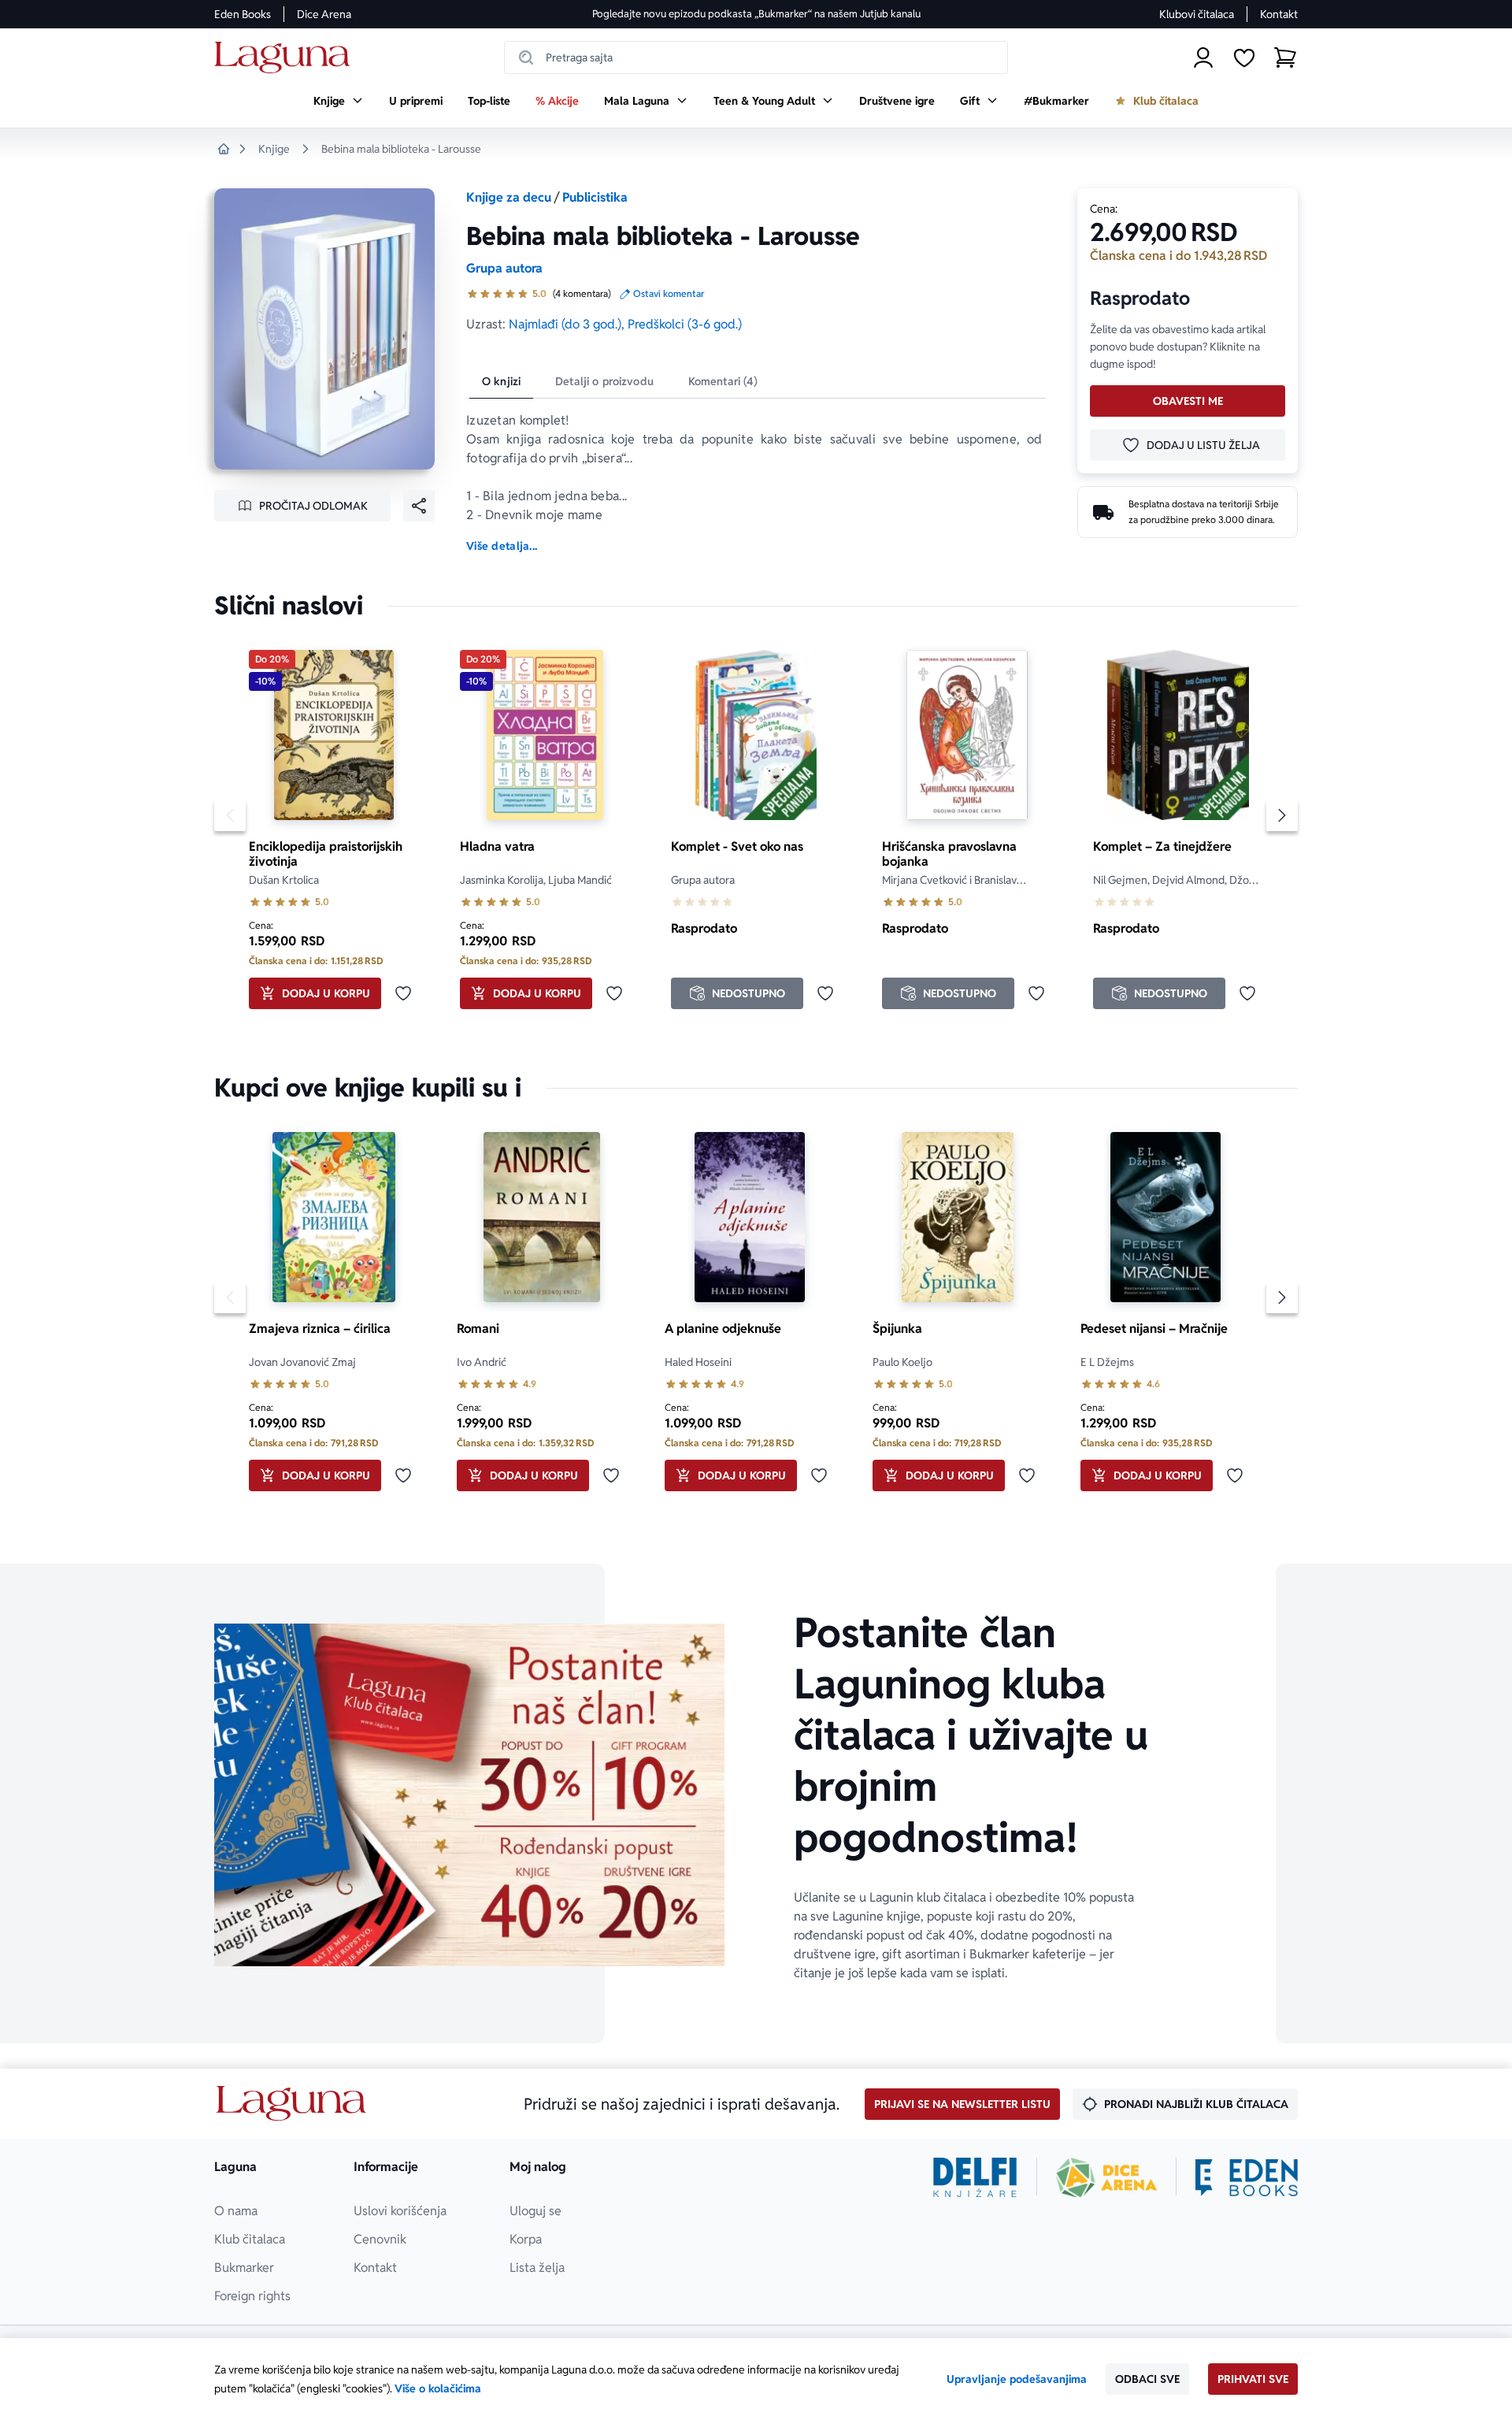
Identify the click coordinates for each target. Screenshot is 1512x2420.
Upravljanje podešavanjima (1017, 2379)
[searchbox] (756, 58)
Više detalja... (502, 546)
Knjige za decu (509, 197)
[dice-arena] (1106, 2177)
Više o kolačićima (438, 2388)
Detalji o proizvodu (604, 381)
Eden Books (243, 14)
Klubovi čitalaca (1197, 14)
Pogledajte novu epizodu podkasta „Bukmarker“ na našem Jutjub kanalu (756, 14)
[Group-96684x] (1247, 2177)
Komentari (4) (723, 381)
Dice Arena (324, 14)
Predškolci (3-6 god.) (685, 324)
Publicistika (595, 197)
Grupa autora (504, 268)
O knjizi (501, 381)
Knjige (274, 149)
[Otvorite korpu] (1285, 58)
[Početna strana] (286, 58)
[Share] (419, 506)
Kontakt (1279, 14)
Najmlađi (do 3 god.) (565, 324)
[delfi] (975, 2177)
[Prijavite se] (1203, 58)
